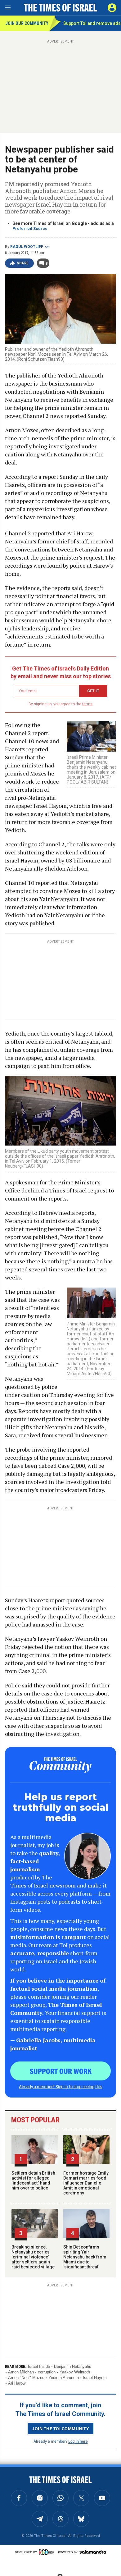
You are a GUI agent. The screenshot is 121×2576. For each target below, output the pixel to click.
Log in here (78, 2441)
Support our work (61, 2071)
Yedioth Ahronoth (64, 2378)
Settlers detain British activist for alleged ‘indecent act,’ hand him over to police (33, 2180)
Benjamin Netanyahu (73, 2366)
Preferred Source (30, 229)
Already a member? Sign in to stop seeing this (60, 2086)
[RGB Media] (47, 2552)
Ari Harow (17, 2383)
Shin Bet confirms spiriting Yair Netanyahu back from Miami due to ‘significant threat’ (85, 2257)
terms (87, 704)
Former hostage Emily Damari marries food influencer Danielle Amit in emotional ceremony (86, 2183)
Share (23, 263)
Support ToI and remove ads (92, 23)
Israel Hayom (95, 2378)
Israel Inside (39, 2366)
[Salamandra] (93, 2552)
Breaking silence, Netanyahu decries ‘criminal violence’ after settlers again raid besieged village (33, 2257)
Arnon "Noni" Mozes (26, 2378)
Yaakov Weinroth (75, 2372)
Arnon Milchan (21, 2372)
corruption (47, 2372)
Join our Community (27, 23)
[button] (112, 8)
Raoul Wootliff (27, 247)
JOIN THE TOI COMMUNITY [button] (60, 2428)
